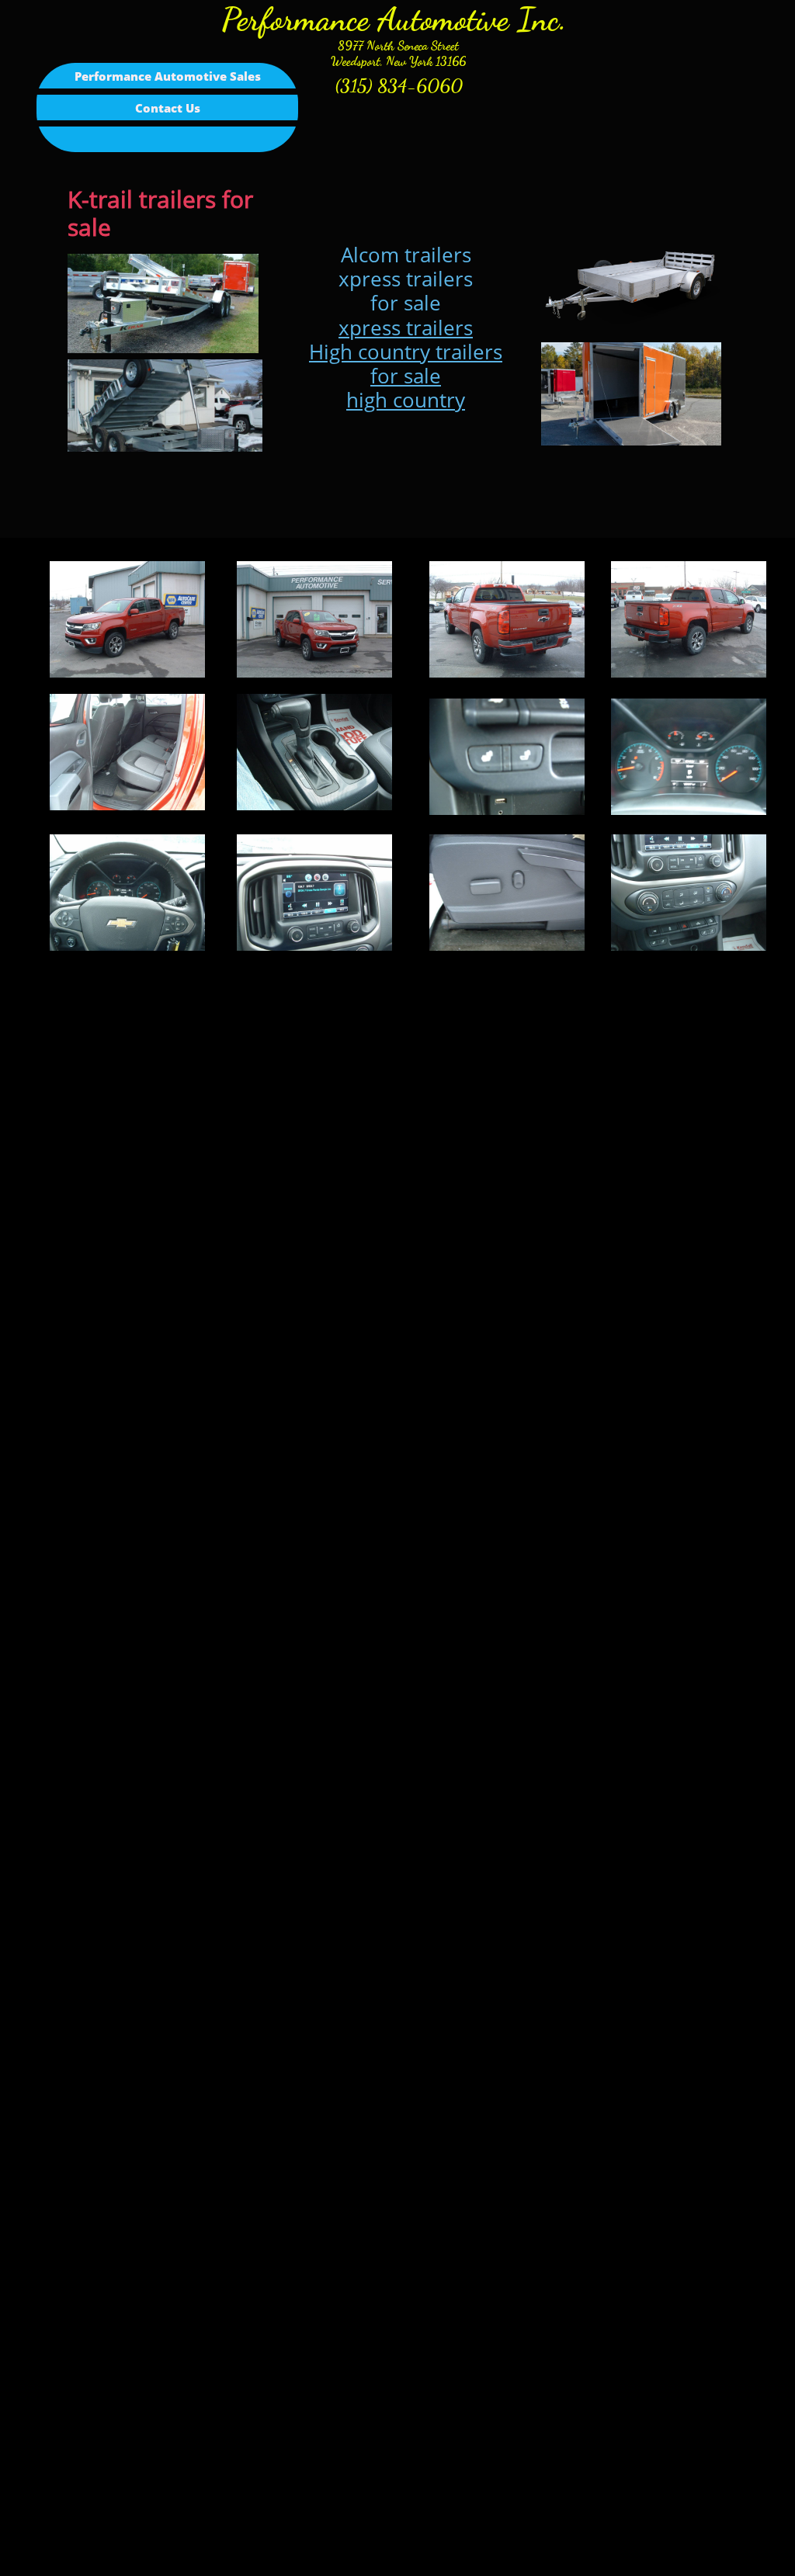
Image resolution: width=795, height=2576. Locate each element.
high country (406, 400)
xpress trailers (406, 328)
